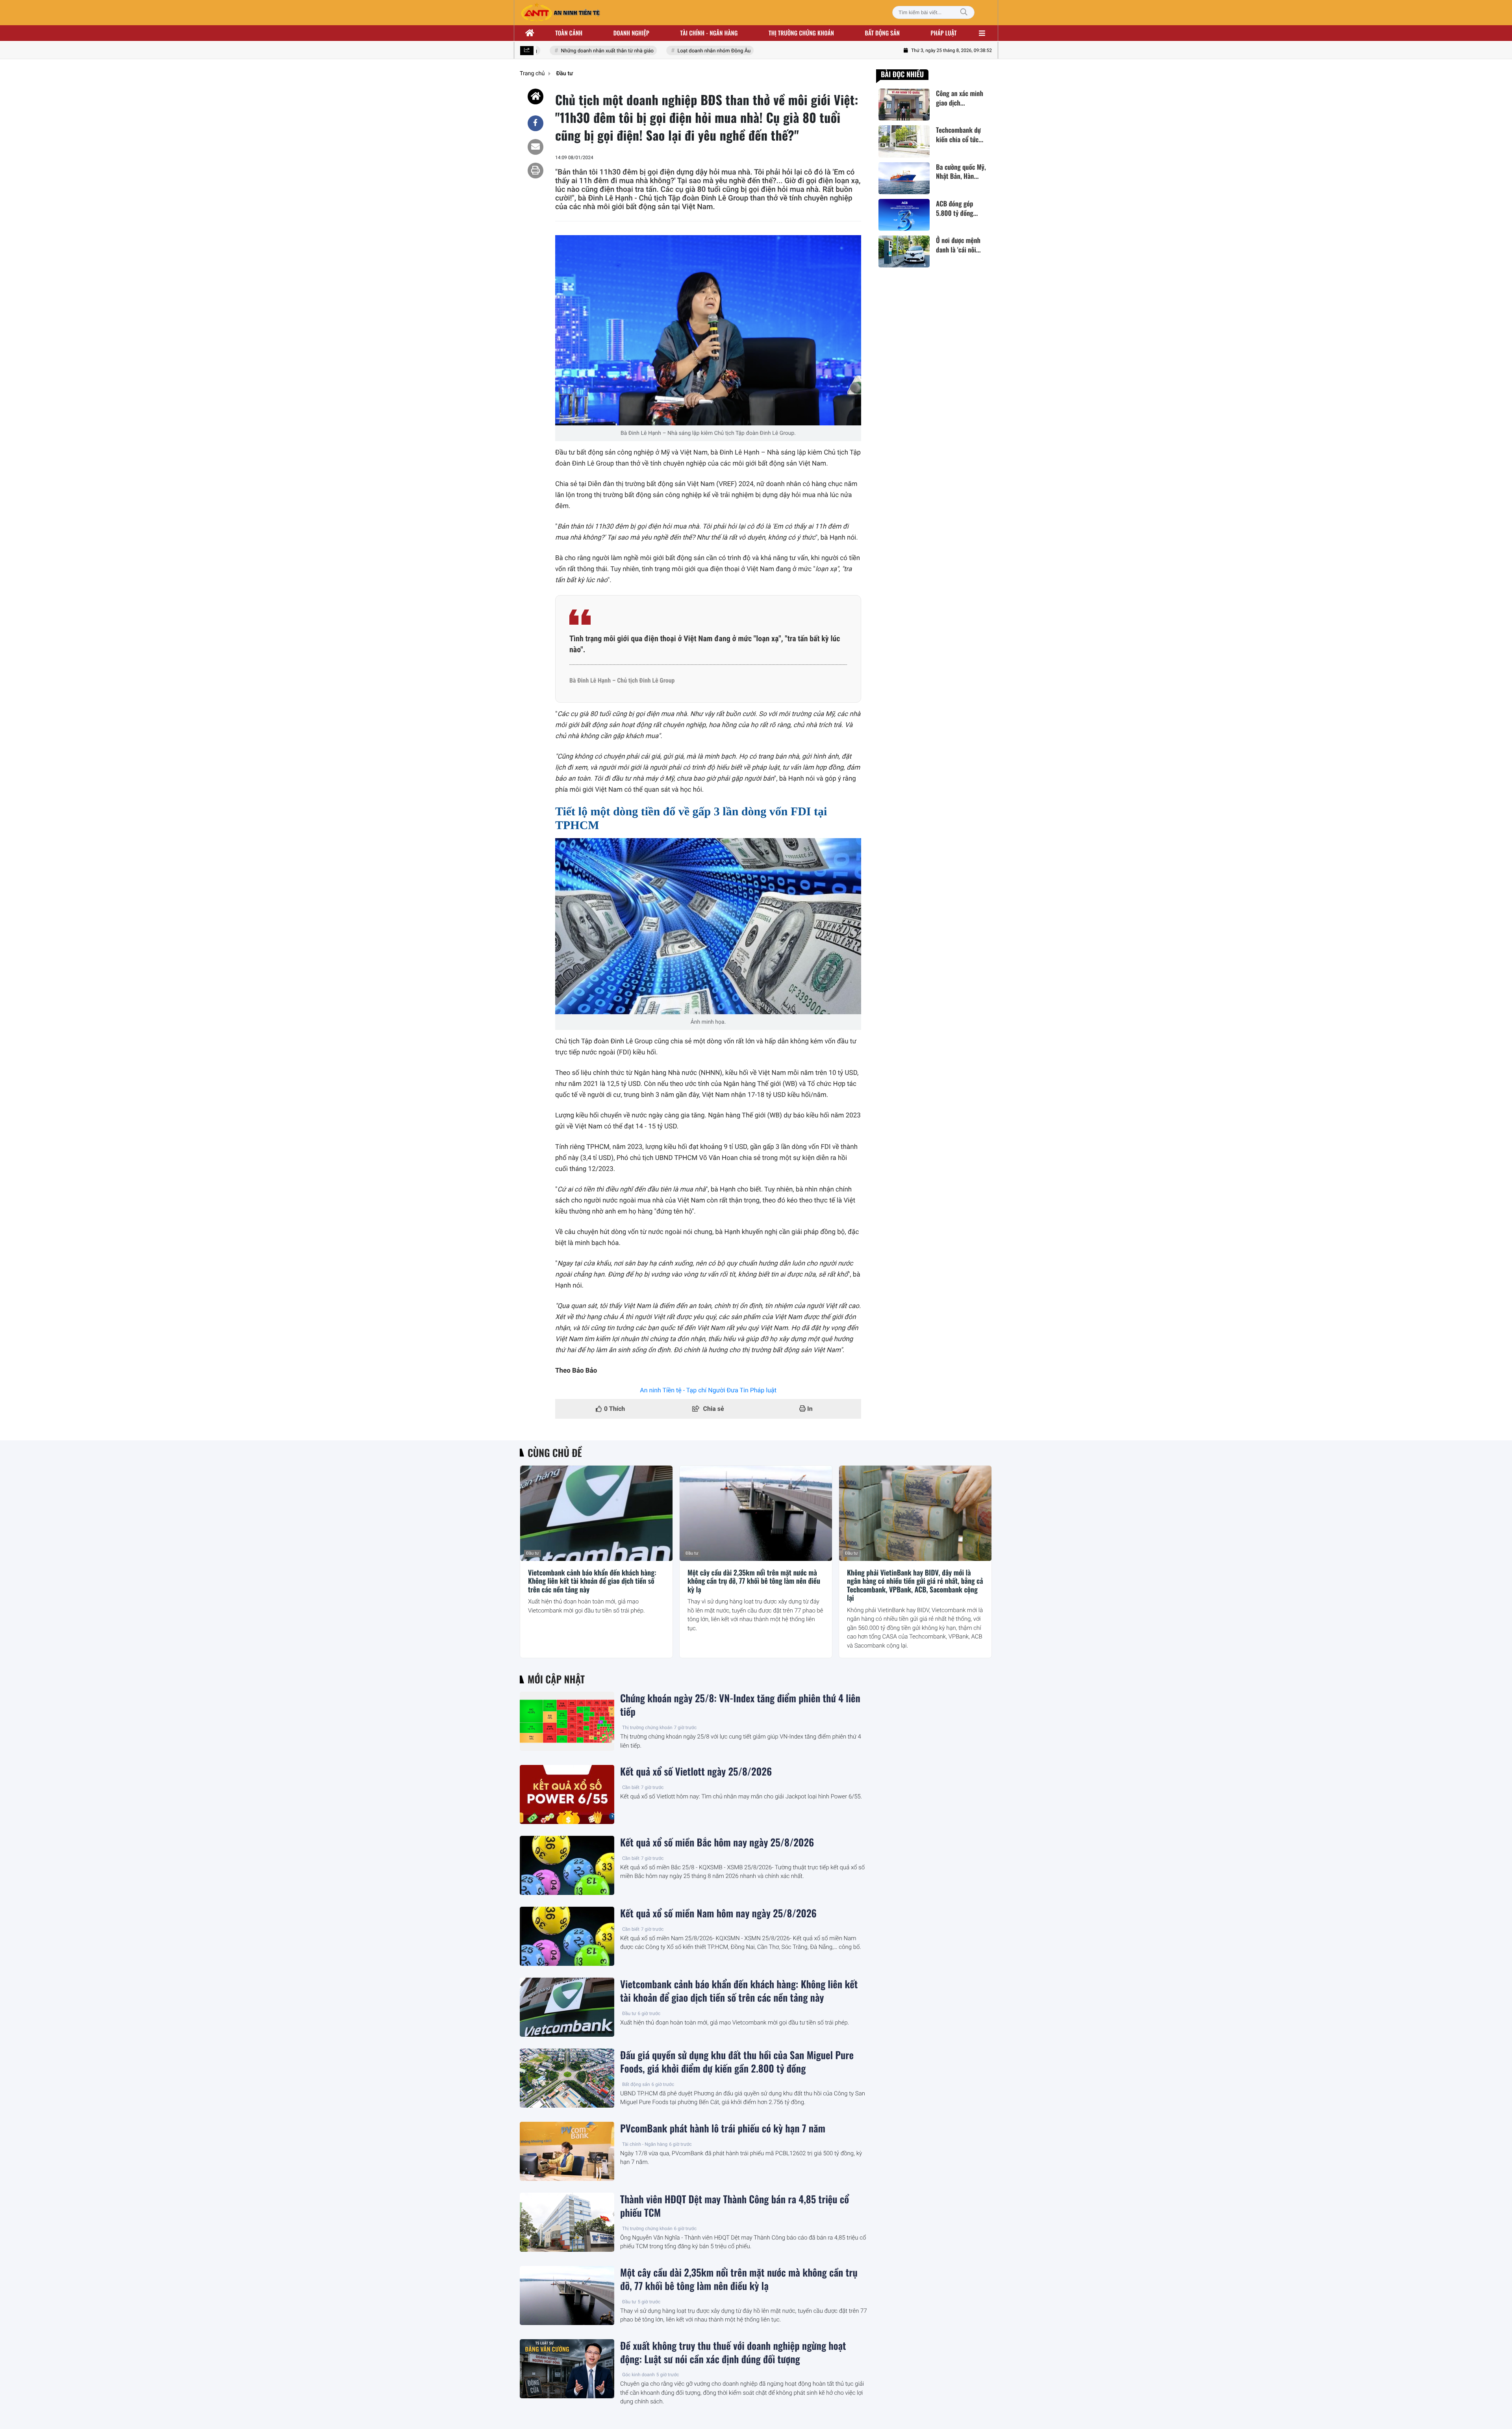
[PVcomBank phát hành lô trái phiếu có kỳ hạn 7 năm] (567, 2151)
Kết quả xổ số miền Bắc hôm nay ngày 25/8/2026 (717, 1843)
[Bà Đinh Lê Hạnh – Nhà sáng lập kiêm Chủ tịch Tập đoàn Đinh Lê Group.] (708, 330)
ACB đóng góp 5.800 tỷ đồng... (957, 208)
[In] (535, 171)
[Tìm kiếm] (964, 12)
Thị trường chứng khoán (801, 33)
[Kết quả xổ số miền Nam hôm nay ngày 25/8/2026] (567, 1936)
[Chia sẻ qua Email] (535, 147)
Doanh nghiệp (631, 33)
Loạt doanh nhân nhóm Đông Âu (679, 51)
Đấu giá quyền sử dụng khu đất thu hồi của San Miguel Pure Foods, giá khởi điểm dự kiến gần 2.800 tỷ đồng (737, 2062)
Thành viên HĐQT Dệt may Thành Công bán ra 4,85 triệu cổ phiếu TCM (735, 2206)
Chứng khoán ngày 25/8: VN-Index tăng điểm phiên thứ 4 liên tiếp (740, 1705)
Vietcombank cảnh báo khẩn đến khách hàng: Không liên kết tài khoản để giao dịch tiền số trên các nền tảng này (592, 1582)
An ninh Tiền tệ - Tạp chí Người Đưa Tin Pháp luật (708, 1390)
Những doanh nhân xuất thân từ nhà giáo (572, 51)
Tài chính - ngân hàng (709, 33)
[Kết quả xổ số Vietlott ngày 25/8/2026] (567, 1794)
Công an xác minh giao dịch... (960, 98)
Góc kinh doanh (638, 2375)
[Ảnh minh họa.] (708, 926)
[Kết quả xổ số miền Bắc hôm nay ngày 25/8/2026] (567, 1865)
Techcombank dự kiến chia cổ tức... (960, 135)
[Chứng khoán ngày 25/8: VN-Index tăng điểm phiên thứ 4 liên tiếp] (567, 1721)
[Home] (535, 96)
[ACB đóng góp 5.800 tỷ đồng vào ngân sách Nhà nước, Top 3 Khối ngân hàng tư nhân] (904, 215)
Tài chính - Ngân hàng (645, 2144)
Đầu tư (533, 1553)
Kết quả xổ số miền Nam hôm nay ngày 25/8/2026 (718, 1913)
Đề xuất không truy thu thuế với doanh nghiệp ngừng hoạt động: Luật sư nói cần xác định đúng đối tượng (733, 2353)
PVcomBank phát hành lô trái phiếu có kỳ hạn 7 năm (723, 2128)
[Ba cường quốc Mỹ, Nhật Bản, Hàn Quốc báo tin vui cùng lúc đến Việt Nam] (904, 178)
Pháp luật (944, 33)
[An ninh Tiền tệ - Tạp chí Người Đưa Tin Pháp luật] (560, 13)
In (809, 1409)
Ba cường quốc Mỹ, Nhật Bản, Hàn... (961, 172)
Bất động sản (883, 33)
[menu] (982, 33)
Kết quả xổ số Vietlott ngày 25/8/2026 (696, 1772)
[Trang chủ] (530, 33)
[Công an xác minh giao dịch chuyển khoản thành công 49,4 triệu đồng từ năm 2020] (904, 105)
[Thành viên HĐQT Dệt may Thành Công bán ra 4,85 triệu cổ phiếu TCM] (567, 2222)
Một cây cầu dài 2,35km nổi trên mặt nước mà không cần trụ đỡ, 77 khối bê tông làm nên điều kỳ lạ (754, 1582)
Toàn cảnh (569, 33)
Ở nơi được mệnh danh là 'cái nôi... (958, 245)
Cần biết (631, 1787)
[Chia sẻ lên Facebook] (535, 123)
